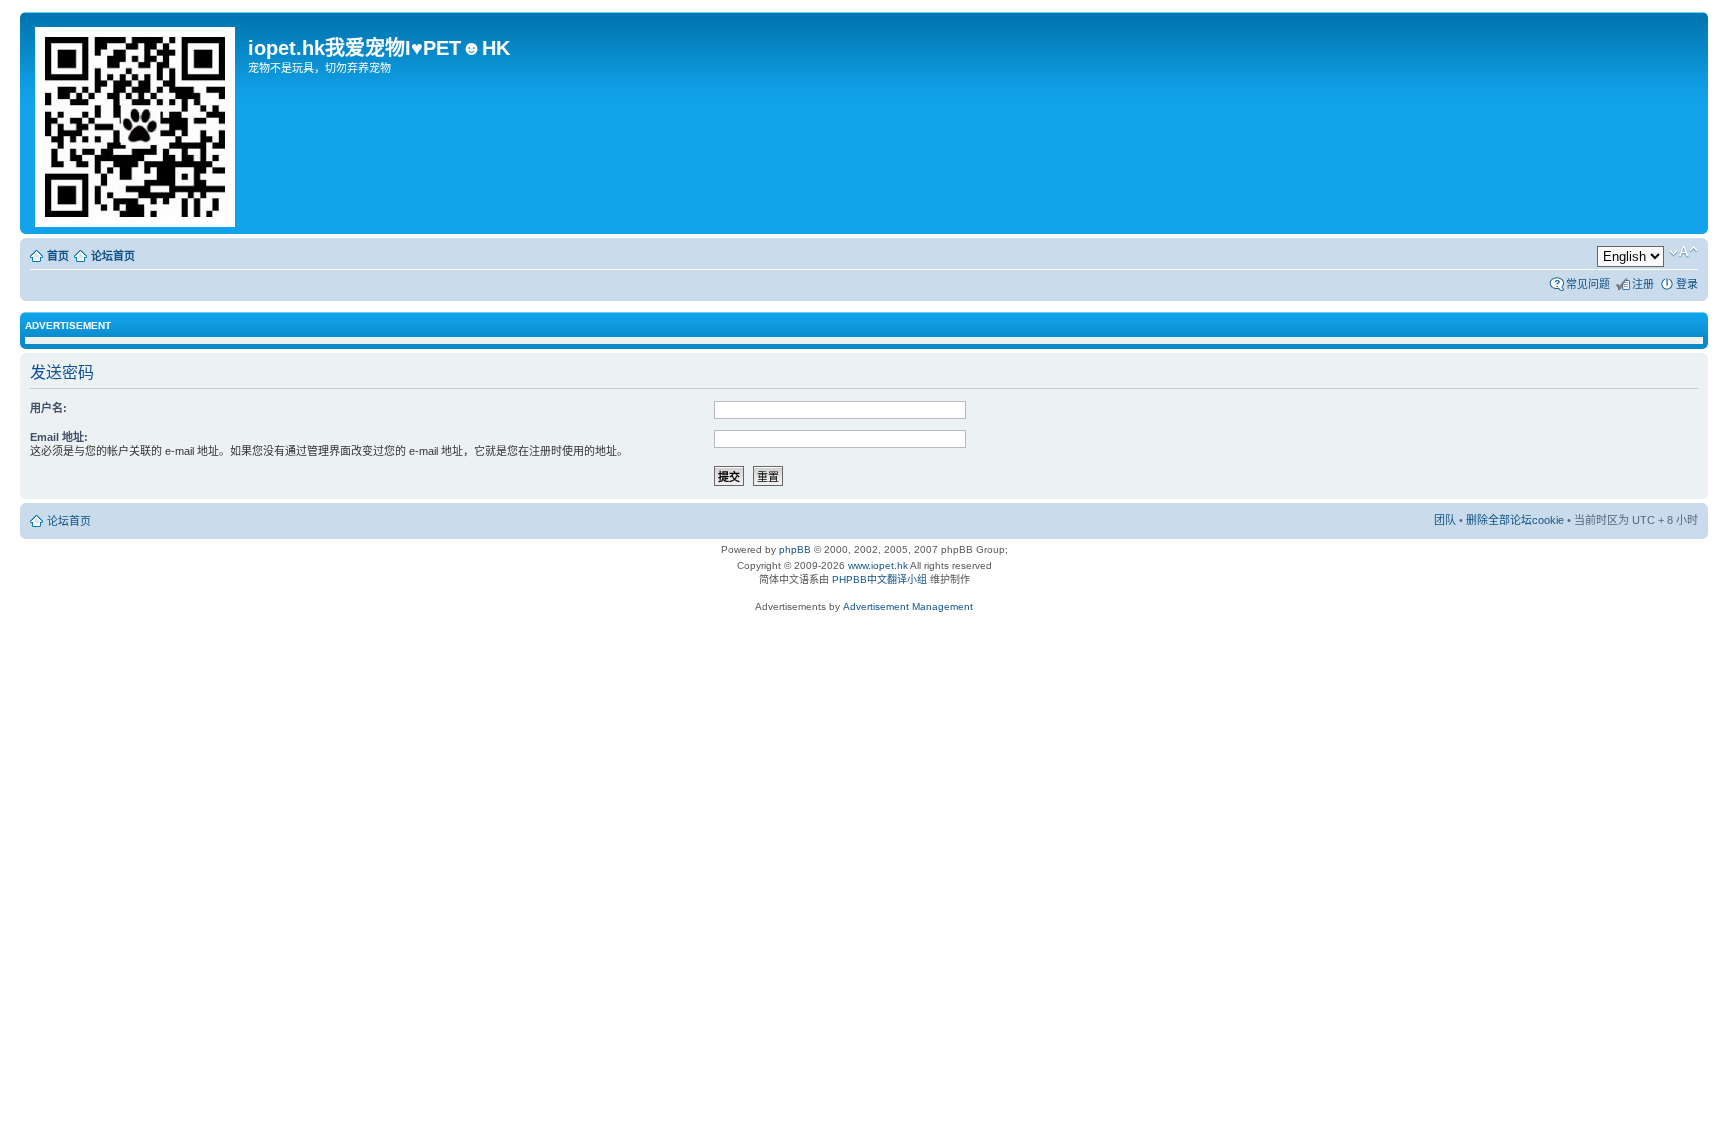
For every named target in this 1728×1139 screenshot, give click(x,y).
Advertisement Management (908, 606)
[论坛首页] (136, 123)
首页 (58, 256)
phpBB (795, 549)
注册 (1643, 284)
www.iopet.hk (876, 565)
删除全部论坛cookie (1515, 520)
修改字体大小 (1683, 252)
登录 (1687, 284)
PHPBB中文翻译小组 (879, 579)
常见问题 (1588, 284)
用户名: (48, 408)
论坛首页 (113, 256)
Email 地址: (59, 437)
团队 (1445, 520)
